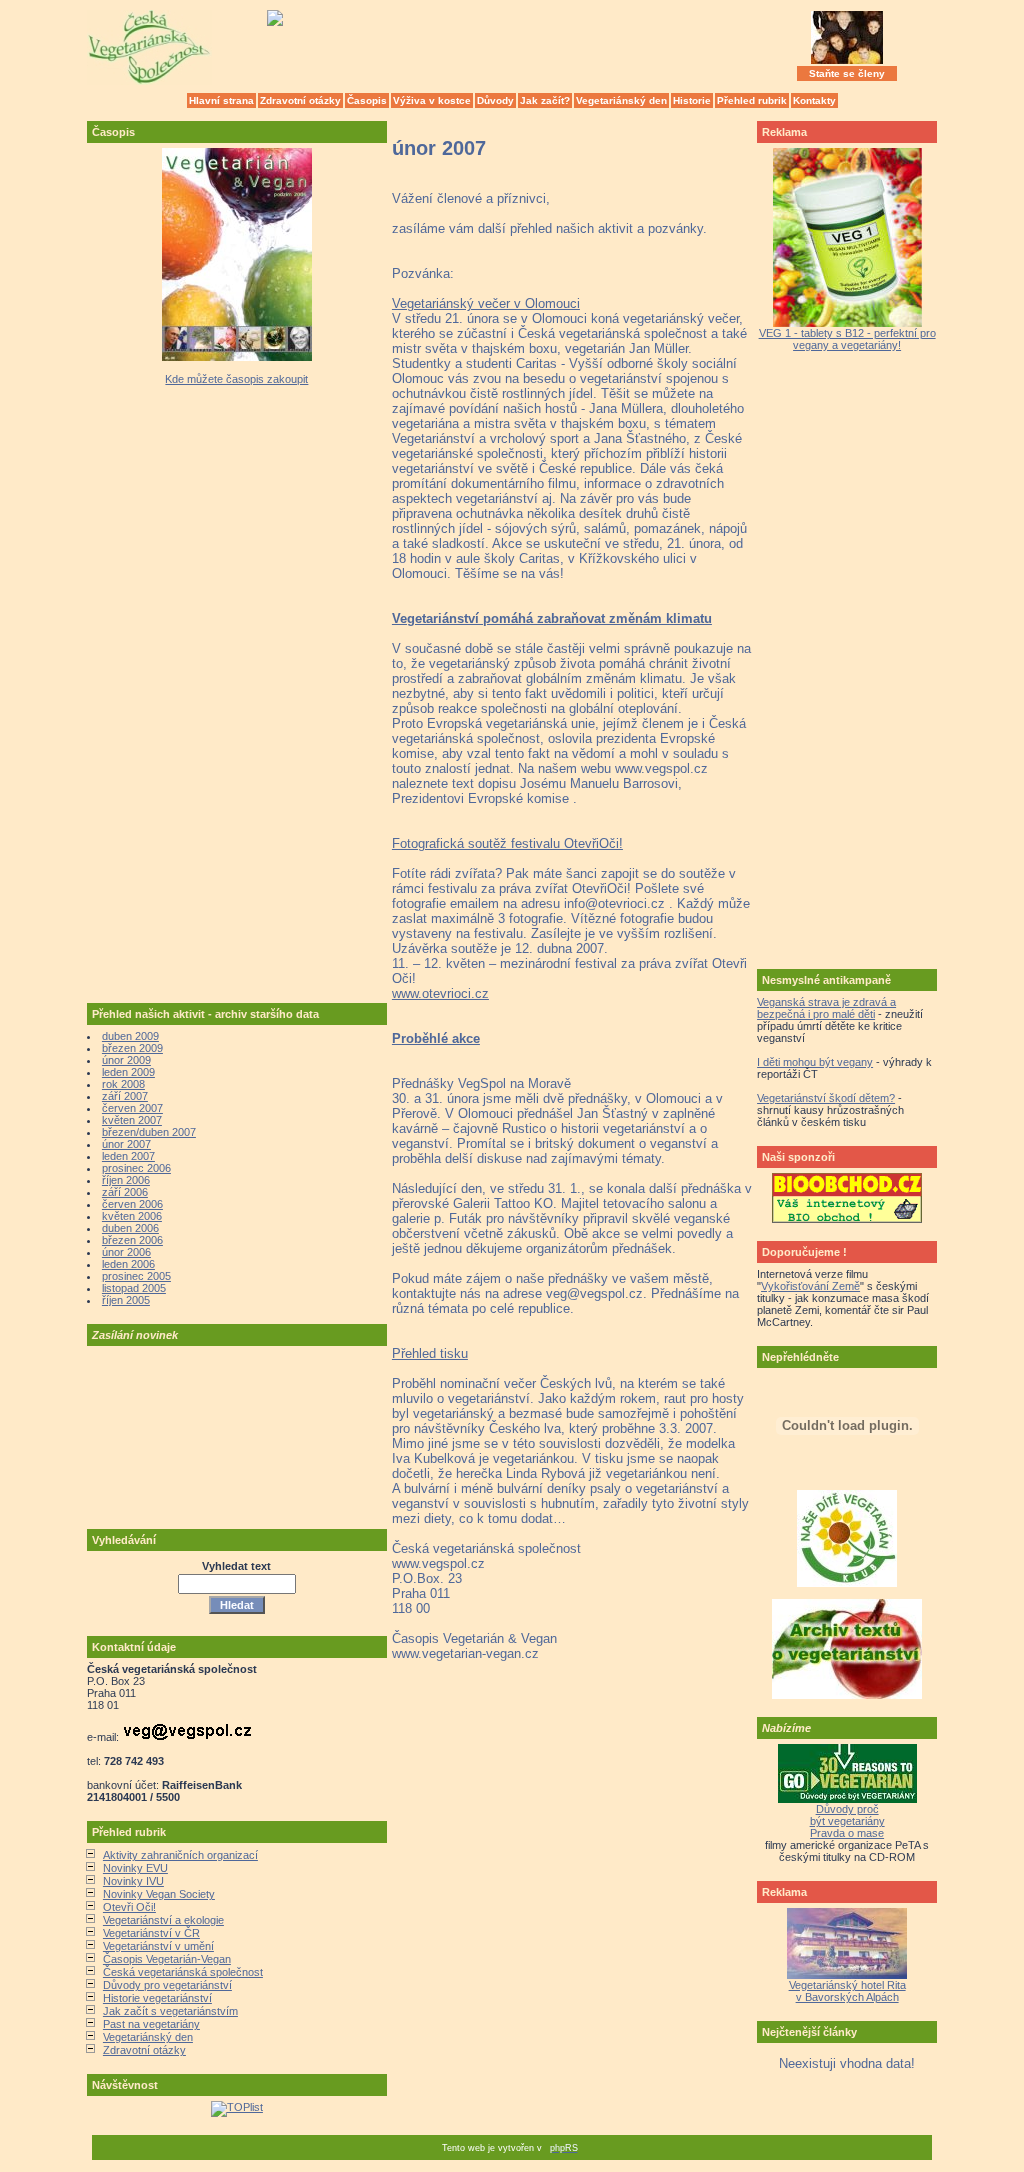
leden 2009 (128, 1072)
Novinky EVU (135, 1868)
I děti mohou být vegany (815, 1062)
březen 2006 (132, 1240)
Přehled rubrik (752, 100)
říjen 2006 (126, 1180)
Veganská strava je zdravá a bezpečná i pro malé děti (826, 1008)
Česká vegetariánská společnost (183, 1972)
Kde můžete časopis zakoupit (236, 379)
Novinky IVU (133, 1881)
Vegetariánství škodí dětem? (826, 1098)
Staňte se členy (847, 73)
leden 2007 (128, 1156)
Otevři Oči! (129, 1907)
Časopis (367, 100)
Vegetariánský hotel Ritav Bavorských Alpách (847, 1991)
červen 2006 (132, 1204)
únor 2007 (126, 1144)
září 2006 (125, 1192)
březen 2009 (132, 1048)
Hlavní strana (221, 100)
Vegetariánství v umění (158, 1946)
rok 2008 (123, 1084)
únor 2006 (126, 1252)
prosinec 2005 (136, 1276)
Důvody (495, 100)
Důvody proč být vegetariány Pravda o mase (847, 1821)
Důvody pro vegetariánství (167, 1985)
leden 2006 (128, 1264)
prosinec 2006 (136, 1168)
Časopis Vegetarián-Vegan (167, 1959)
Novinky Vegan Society (159, 1894)
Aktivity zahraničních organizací (180, 1855)
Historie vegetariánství (157, 1998)
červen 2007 (132, 1108)
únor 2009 (126, 1060)
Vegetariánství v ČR (151, 1933)
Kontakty (814, 100)
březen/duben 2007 (149, 1132)
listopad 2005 (134, 1288)
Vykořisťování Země (810, 1286)
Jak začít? (545, 100)
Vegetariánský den (621, 100)
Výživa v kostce (432, 100)
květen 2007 (132, 1120)
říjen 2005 (126, 1300)
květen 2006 (132, 1216)
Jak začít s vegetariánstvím (170, 2011)
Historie (692, 100)
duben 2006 (130, 1228)
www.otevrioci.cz (440, 993)
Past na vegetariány (151, 2024)
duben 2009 (130, 1036)
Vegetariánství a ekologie (163, 1920)
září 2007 (125, 1096)
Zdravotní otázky (300, 100)
